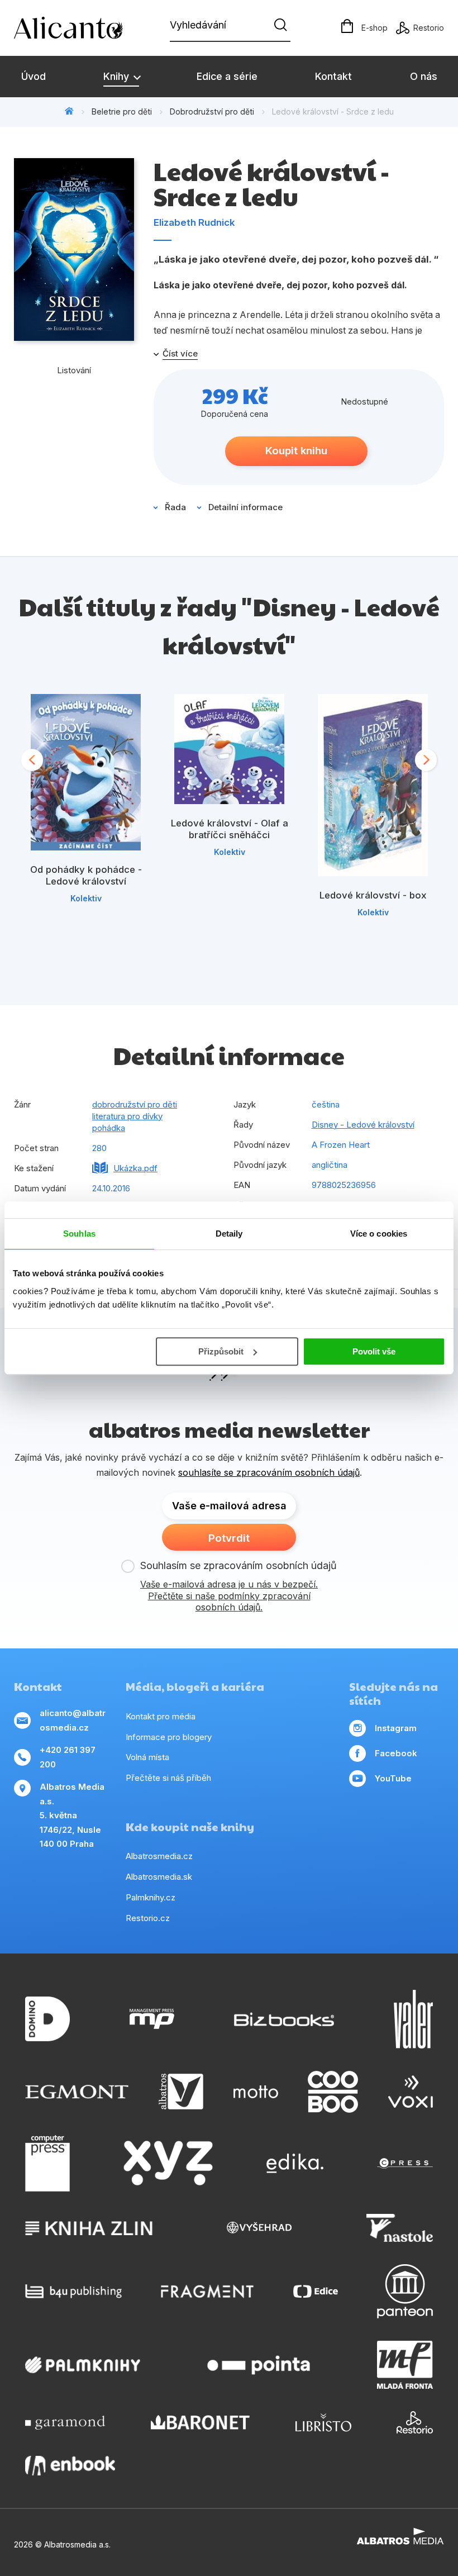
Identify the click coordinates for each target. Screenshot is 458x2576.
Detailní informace (245, 507)
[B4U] (73, 2291)
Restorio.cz (148, 1918)
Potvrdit (229, 1538)
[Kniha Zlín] (89, 2228)
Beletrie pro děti (122, 111)
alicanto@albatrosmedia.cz (73, 1720)
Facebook (396, 1753)
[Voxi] (411, 2092)
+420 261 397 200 (68, 1757)
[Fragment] (207, 2291)
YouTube (393, 1778)
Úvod (34, 76)
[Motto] (256, 2092)
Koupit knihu (296, 451)
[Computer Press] (47, 2164)
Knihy (118, 76)
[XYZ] (168, 2164)
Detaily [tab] (229, 1234)
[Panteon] (405, 2291)
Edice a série (227, 76)
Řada (175, 507)
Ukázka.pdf (135, 1168)
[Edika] (295, 2164)
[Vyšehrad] (259, 2228)
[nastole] (400, 2228)
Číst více (180, 354)
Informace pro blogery (169, 1737)
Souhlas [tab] (79, 1234)
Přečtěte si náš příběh (168, 1778)
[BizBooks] (284, 2019)
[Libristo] (323, 2422)
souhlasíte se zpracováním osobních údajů (269, 1472)
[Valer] (413, 2019)
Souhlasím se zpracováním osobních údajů (238, 1565)
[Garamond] (65, 2422)
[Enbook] (70, 2466)
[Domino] (47, 2019)
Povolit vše (374, 1351)
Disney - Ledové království (363, 1125)
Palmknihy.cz (151, 1897)
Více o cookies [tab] (379, 1234)
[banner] (78, 28)
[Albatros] (181, 2092)
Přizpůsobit (221, 1351)
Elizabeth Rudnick (194, 222)
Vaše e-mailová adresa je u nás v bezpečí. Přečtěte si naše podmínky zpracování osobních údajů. (229, 1596)
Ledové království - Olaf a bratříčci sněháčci (230, 829)
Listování (74, 370)
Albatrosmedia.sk (159, 1877)
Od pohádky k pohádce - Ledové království (86, 876)
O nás (424, 76)
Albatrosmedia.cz (159, 1856)
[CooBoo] (333, 2092)
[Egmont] (77, 2092)
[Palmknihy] (83, 2365)
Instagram (396, 1728)
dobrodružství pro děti (135, 1104)
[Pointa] (259, 2365)
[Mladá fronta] (405, 2365)
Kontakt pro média (161, 1716)
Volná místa (147, 1757)
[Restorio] (415, 2422)
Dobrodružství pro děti (212, 111)
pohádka (109, 1128)
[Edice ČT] (316, 2291)
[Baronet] (201, 2422)
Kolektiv (86, 898)
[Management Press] (152, 2019)
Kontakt (333, 76)
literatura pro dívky (127, 1116)
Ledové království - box (373, 895)
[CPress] (405, 2164)
